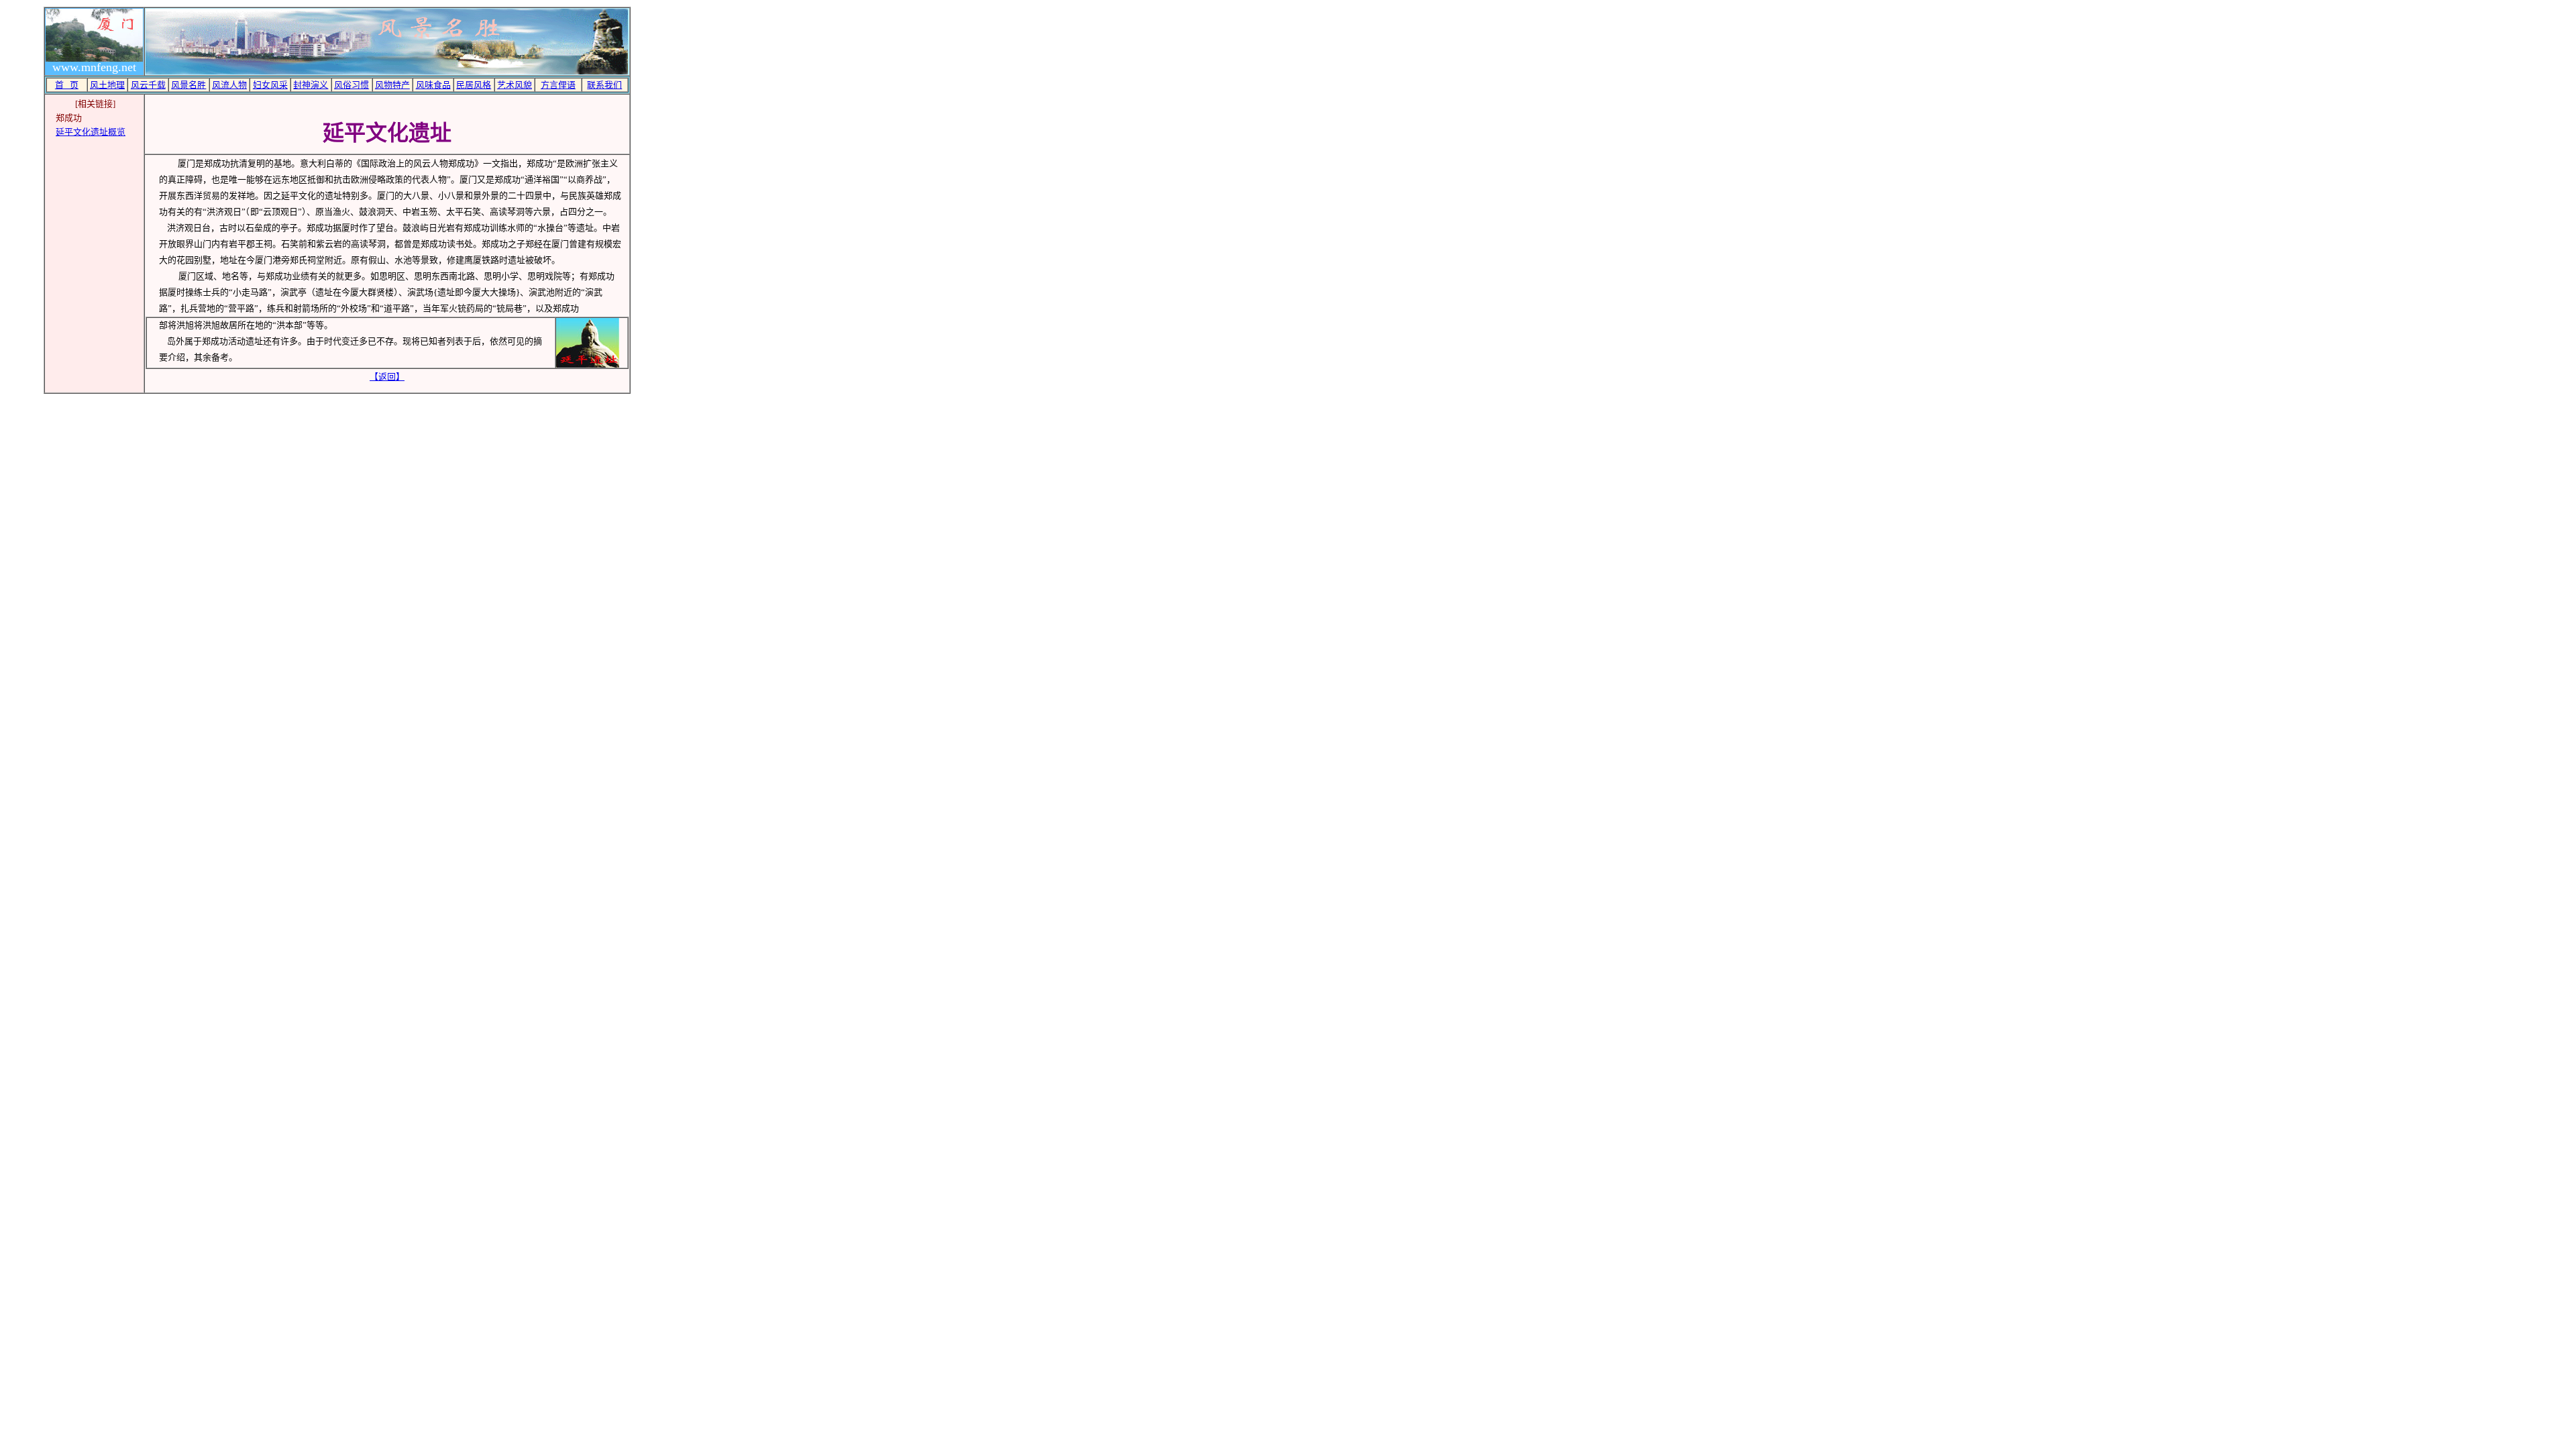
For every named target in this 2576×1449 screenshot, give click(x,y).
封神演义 (311, 85)
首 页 (67, 85)
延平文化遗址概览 (91, 132)
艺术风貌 (515, 85)
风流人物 (229, 85)
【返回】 (387, 377)
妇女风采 (270, 85)
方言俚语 (558, 85)
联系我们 (604, 85)
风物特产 (392, 85)
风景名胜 (189, 85)
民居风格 (474, 85)
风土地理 (107, 85)
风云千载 (148, 85)
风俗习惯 (352, 85)
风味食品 (433, 85)
